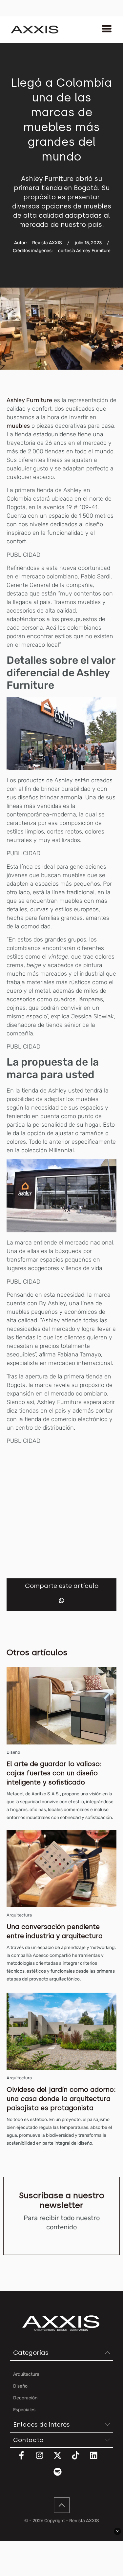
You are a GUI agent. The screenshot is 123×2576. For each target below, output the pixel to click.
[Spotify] (62, 2476)
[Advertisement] (61, 1511)
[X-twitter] (62, 2459)
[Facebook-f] (26, 2459)
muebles (18, 426)
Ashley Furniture (29, 400)
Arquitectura (19, 1915)
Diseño (13, 1752)
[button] (61, 1601)
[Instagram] (44, 2459)
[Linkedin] (98, 2459)
